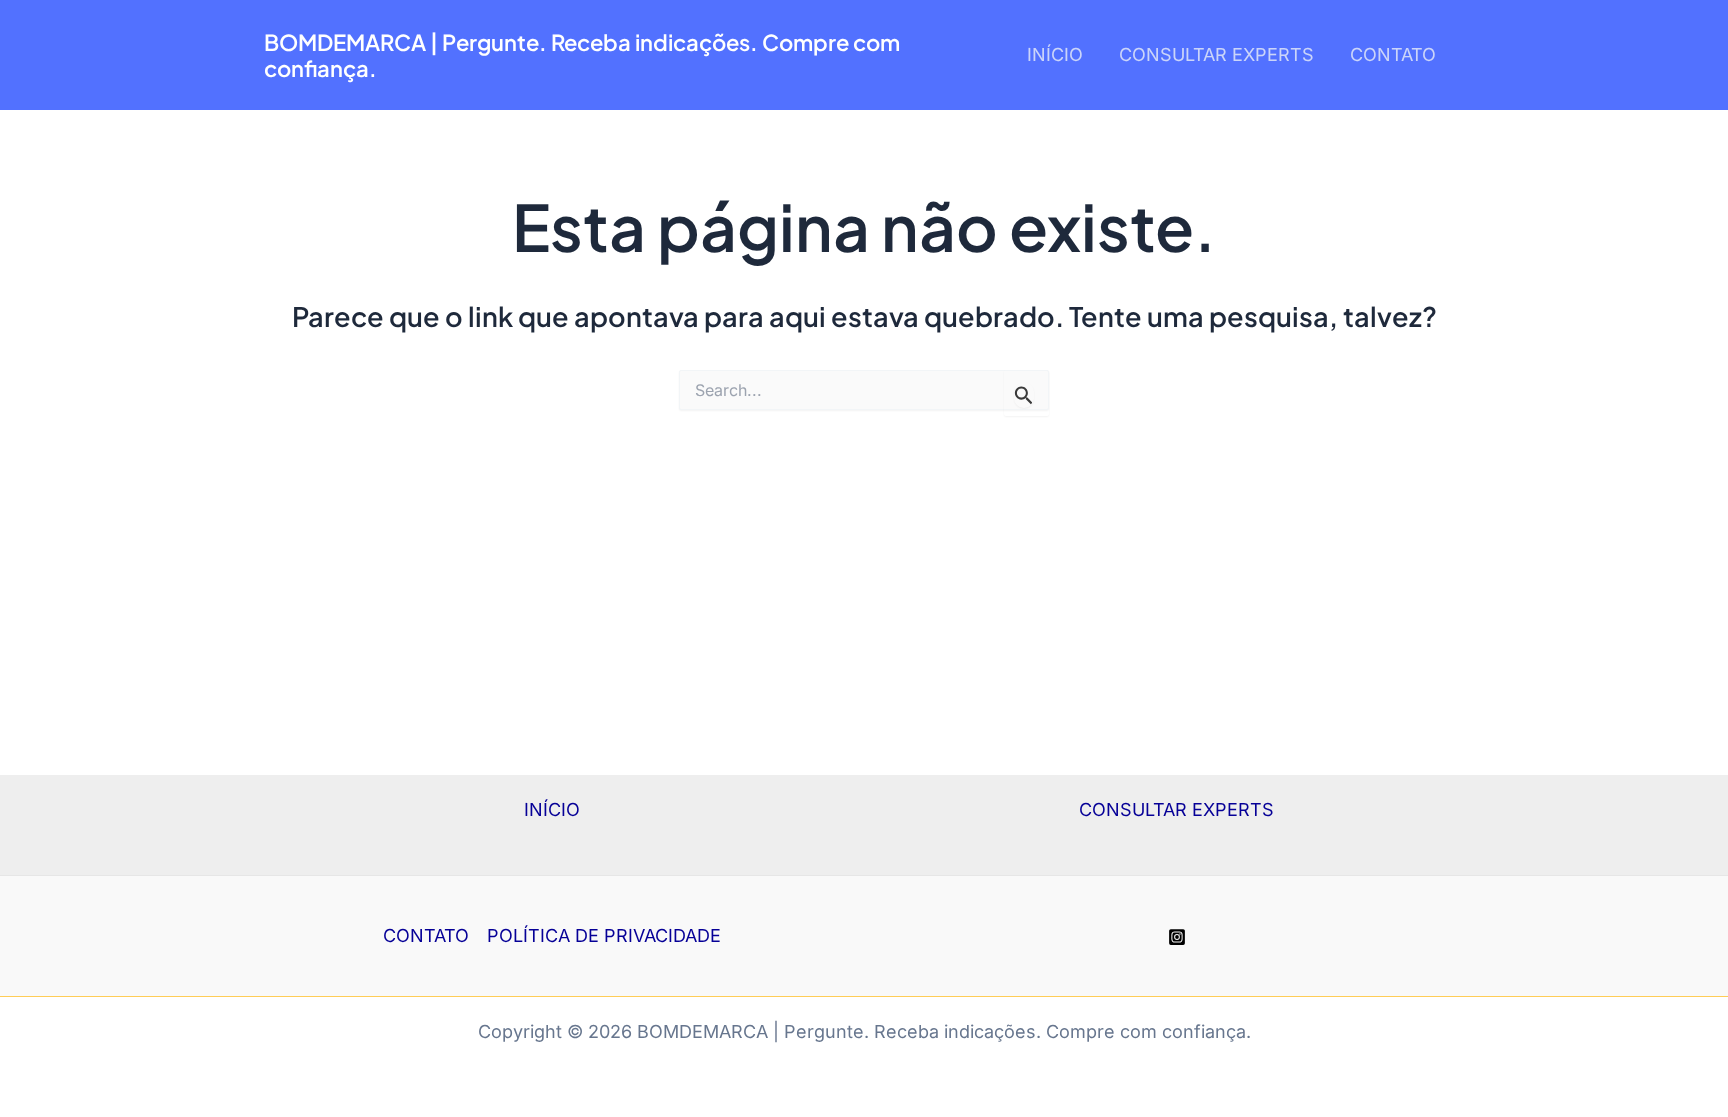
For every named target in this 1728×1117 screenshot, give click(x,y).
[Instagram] (1177, 937)
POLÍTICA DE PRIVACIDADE (604, 935)
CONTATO (1393, 54)
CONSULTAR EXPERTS (1216, 54)
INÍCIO (1055, 54)
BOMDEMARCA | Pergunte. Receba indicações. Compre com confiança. (582, 55)
